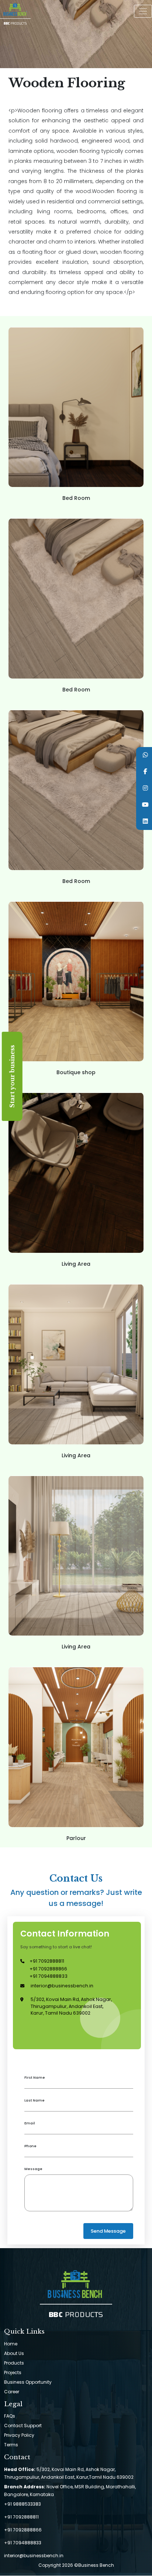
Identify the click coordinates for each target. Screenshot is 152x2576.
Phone (30, 2146)
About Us (14, 2353)
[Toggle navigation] (143, 11)
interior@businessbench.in (62, 1986)
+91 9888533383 (23, 2504)
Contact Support (23, 2426)
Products (14, 2363)
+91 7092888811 (47, 1961)
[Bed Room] (76, 485)
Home (11, 2344)
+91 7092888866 (48, 1969)
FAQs (10, 2416)
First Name (35, 2077)
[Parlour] (76, 1825)
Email (30, 2123)
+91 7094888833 (49, 1976)
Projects (13, 2372)
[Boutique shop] (76, 1059)
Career (12, 2392)
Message (33, 2169)
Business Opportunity (28, 2382)
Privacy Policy (19, 2435)
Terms (11, 2445)
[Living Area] (76, 1251)
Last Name (34, 2100)
